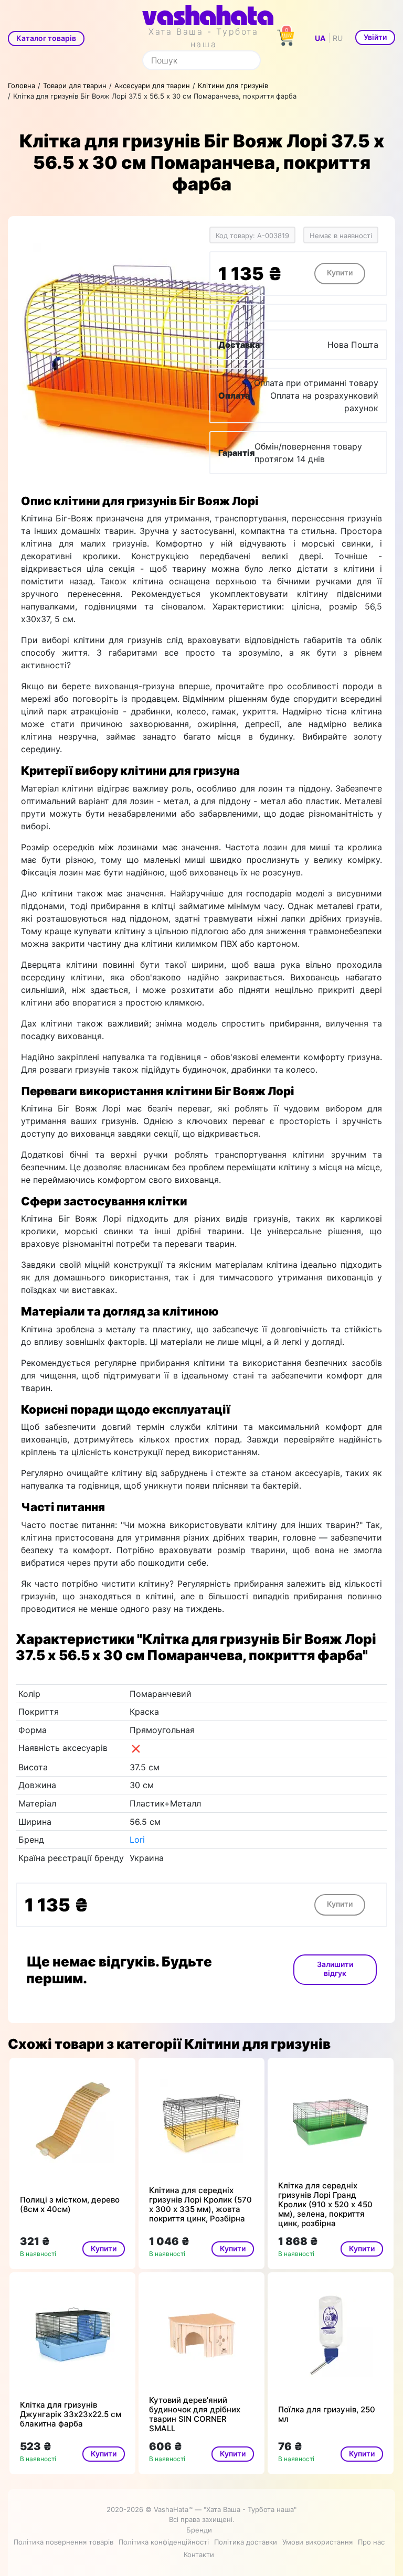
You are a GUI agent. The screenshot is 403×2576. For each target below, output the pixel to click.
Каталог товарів (46, 38)
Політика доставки (246, 2542)
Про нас (371, 2542)
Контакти (199, 2554)
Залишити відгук (335, 1969)
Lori (137, 1840)
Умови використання (317, 2542)
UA (320, 38)
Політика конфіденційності (164, 2542)
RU (338, 38)
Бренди (199, 2530)
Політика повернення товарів (63, 2542)
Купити (340, 272)
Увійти (375, 37)
